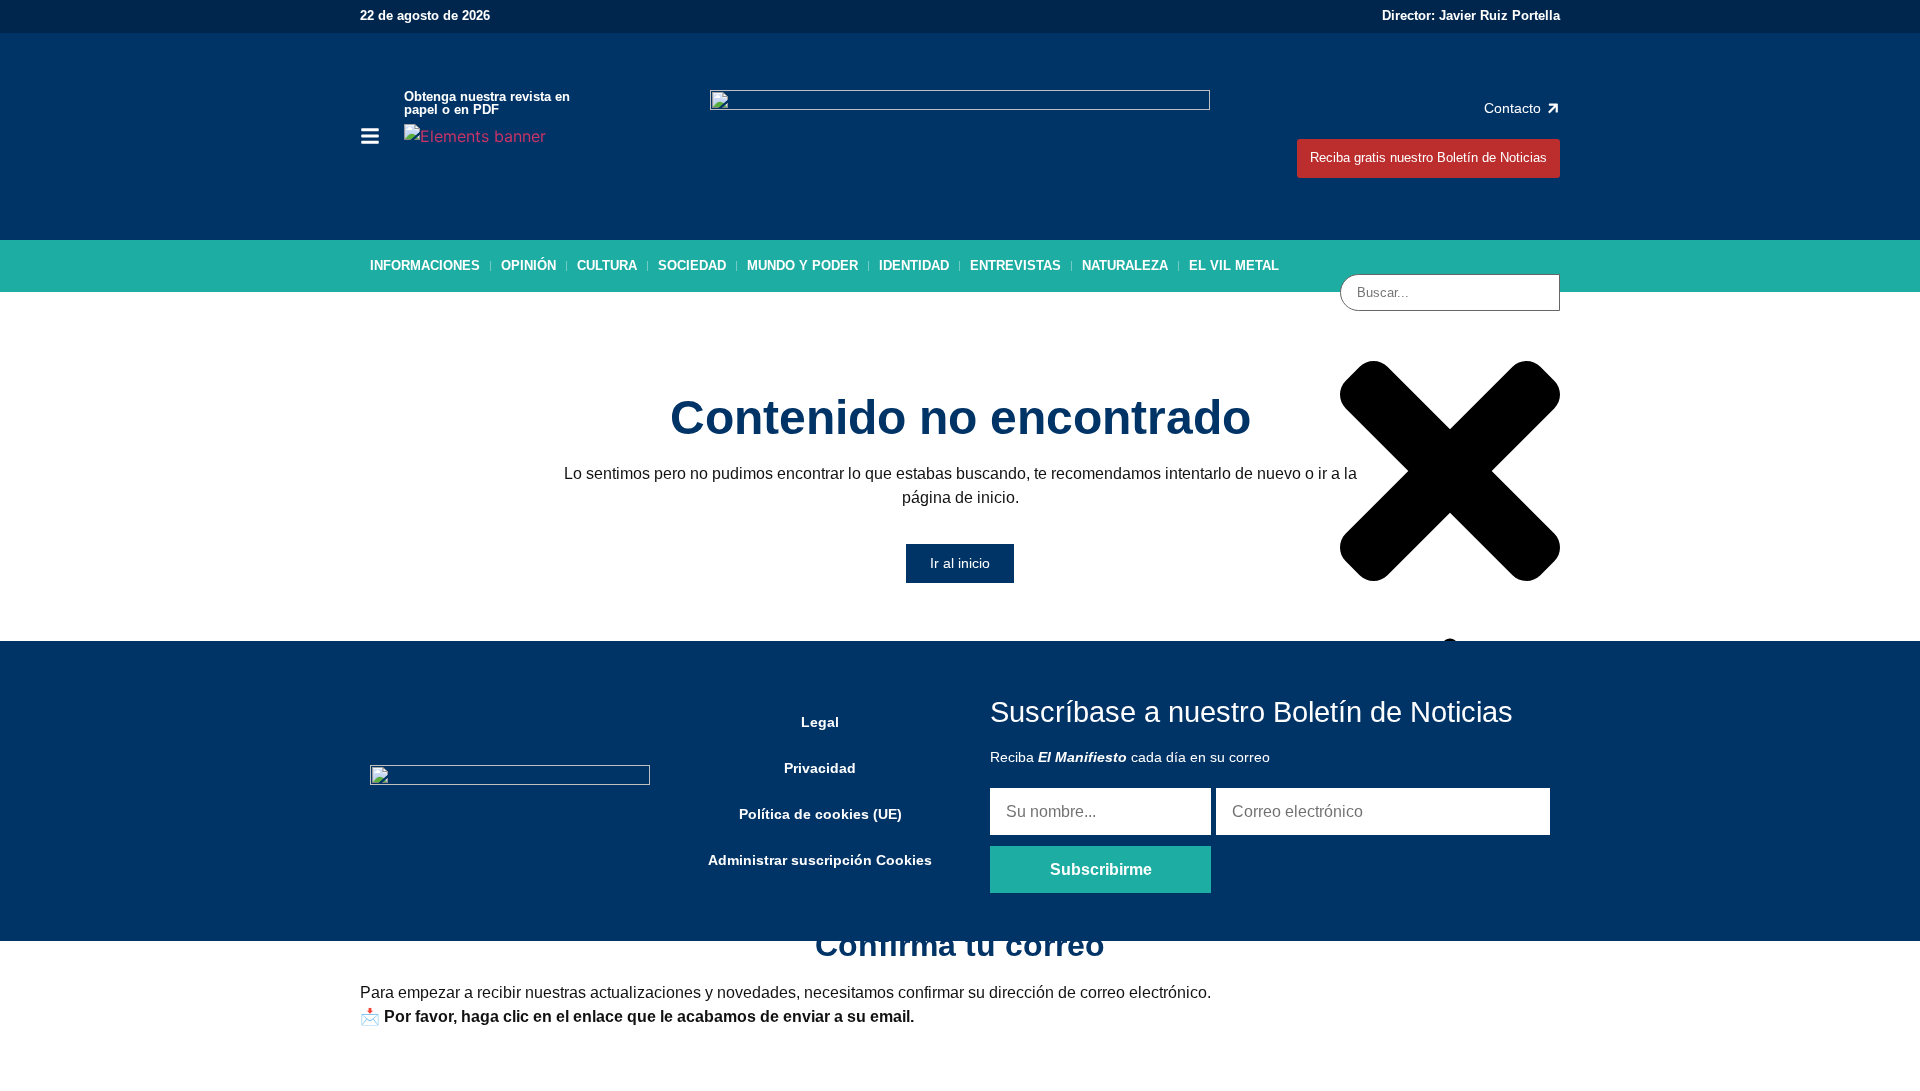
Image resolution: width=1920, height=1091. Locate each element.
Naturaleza (1125, 265)
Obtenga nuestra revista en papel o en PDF (487, 103)
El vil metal (1234, 265)
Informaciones (425, 265)
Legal (820, 722)
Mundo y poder (802, 265)
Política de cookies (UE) (820, 814)
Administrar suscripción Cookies (820, 860)
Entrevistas (1015, 265)
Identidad (914, 265)
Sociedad (692, 265)
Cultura (607, 265)
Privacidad (820, 768)
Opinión (528, 265)
